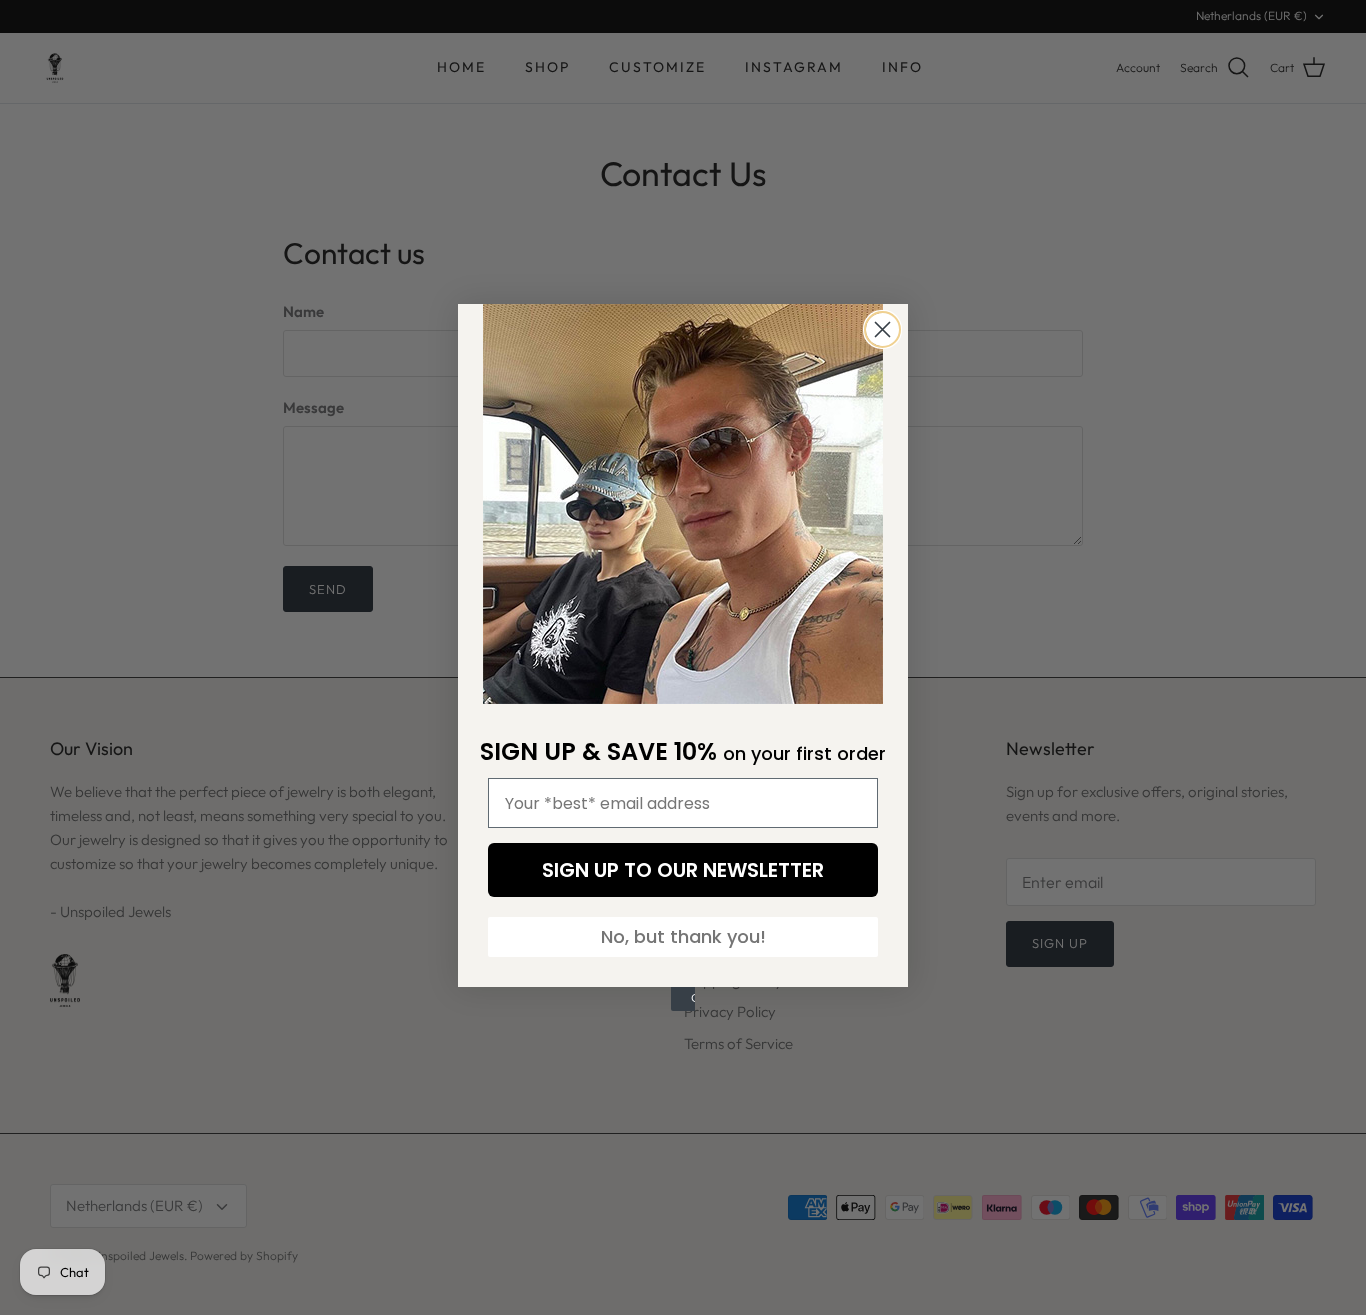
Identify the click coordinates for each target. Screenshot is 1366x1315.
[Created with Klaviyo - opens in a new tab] (683, 999)
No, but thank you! (683, 936)
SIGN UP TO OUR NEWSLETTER (683, 870)
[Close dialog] (882, 329)
